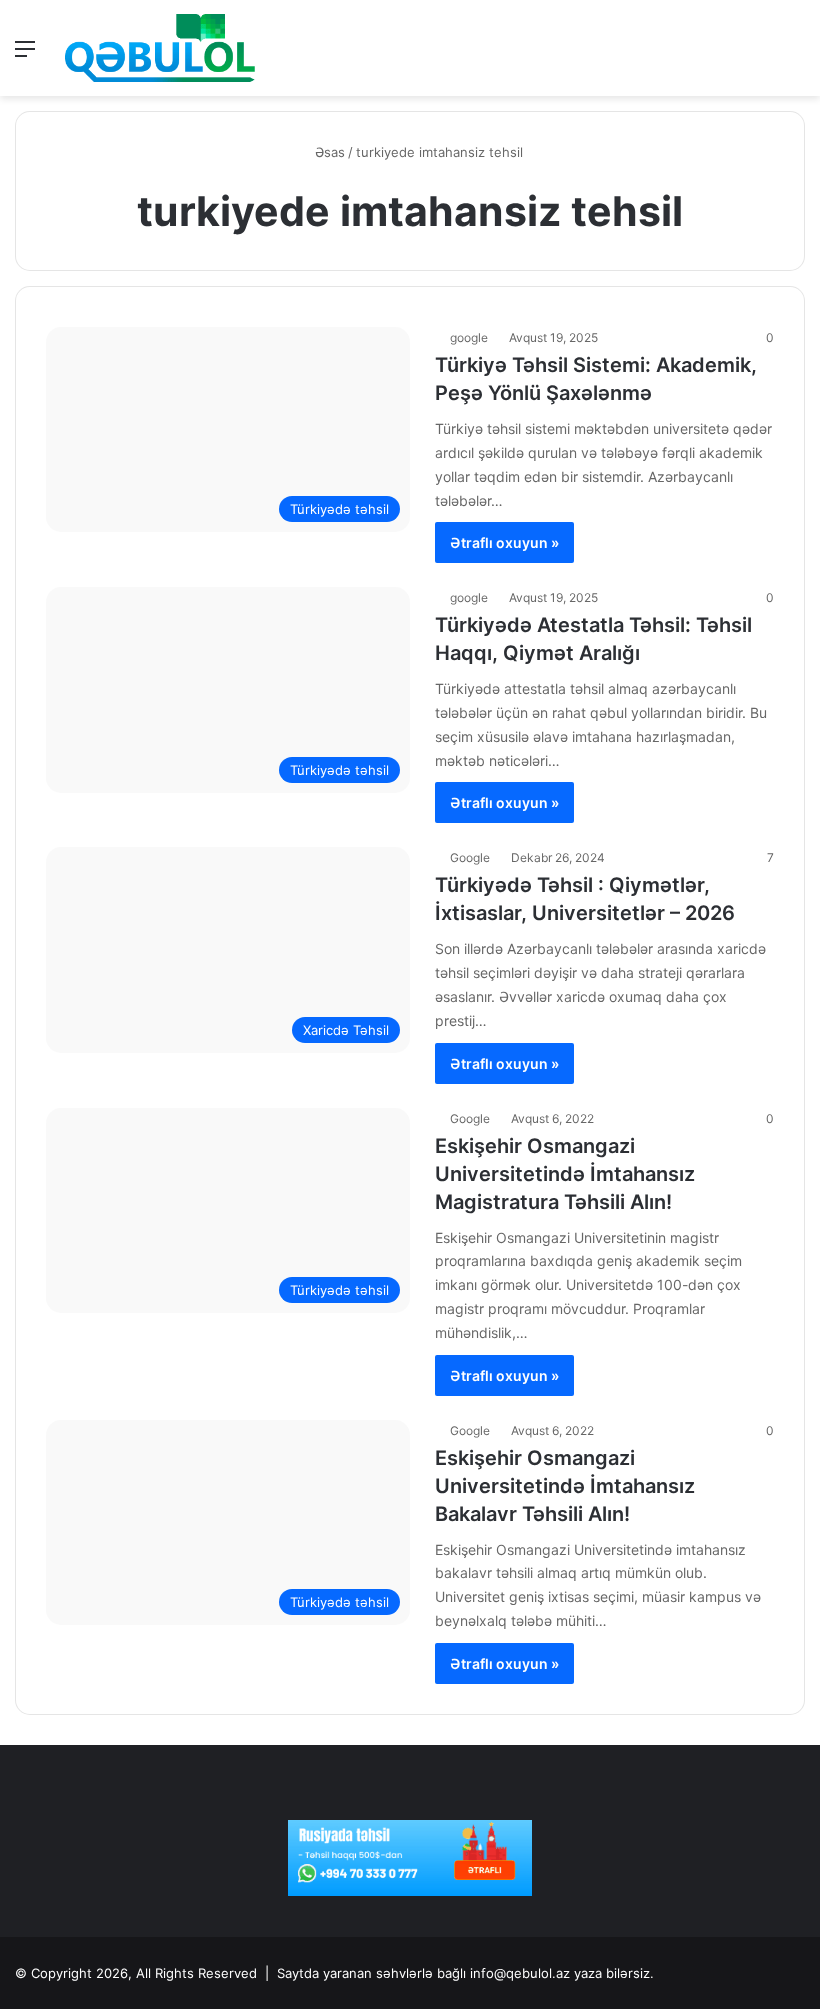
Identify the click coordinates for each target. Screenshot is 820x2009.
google (469, 337)
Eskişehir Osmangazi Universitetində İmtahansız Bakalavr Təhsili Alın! (565, 1486)
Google (470, 857)
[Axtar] (795, 55)
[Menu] (25, 55)
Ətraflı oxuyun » (504, 542)
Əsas (328, 152)
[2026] (160, 48)
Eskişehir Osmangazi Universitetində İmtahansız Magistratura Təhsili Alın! (565, 1174)
